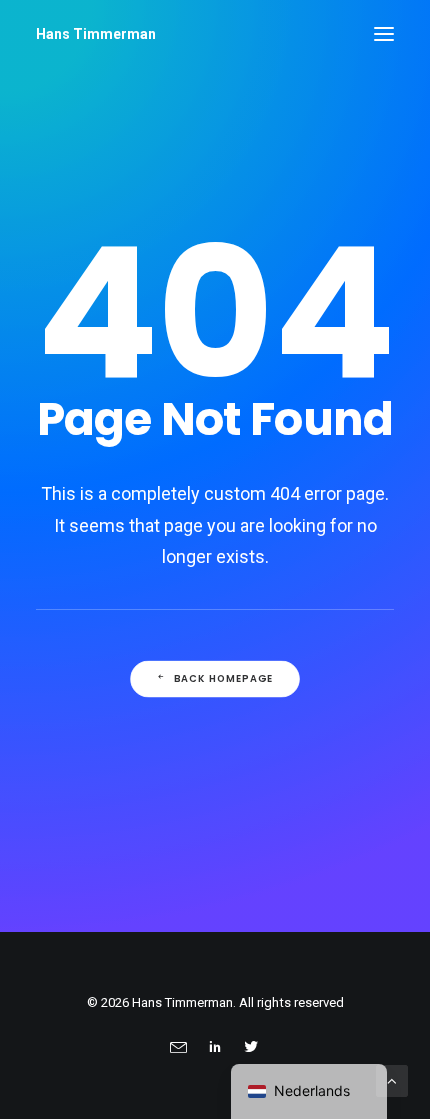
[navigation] (309, 1091)
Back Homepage (224, 679)
